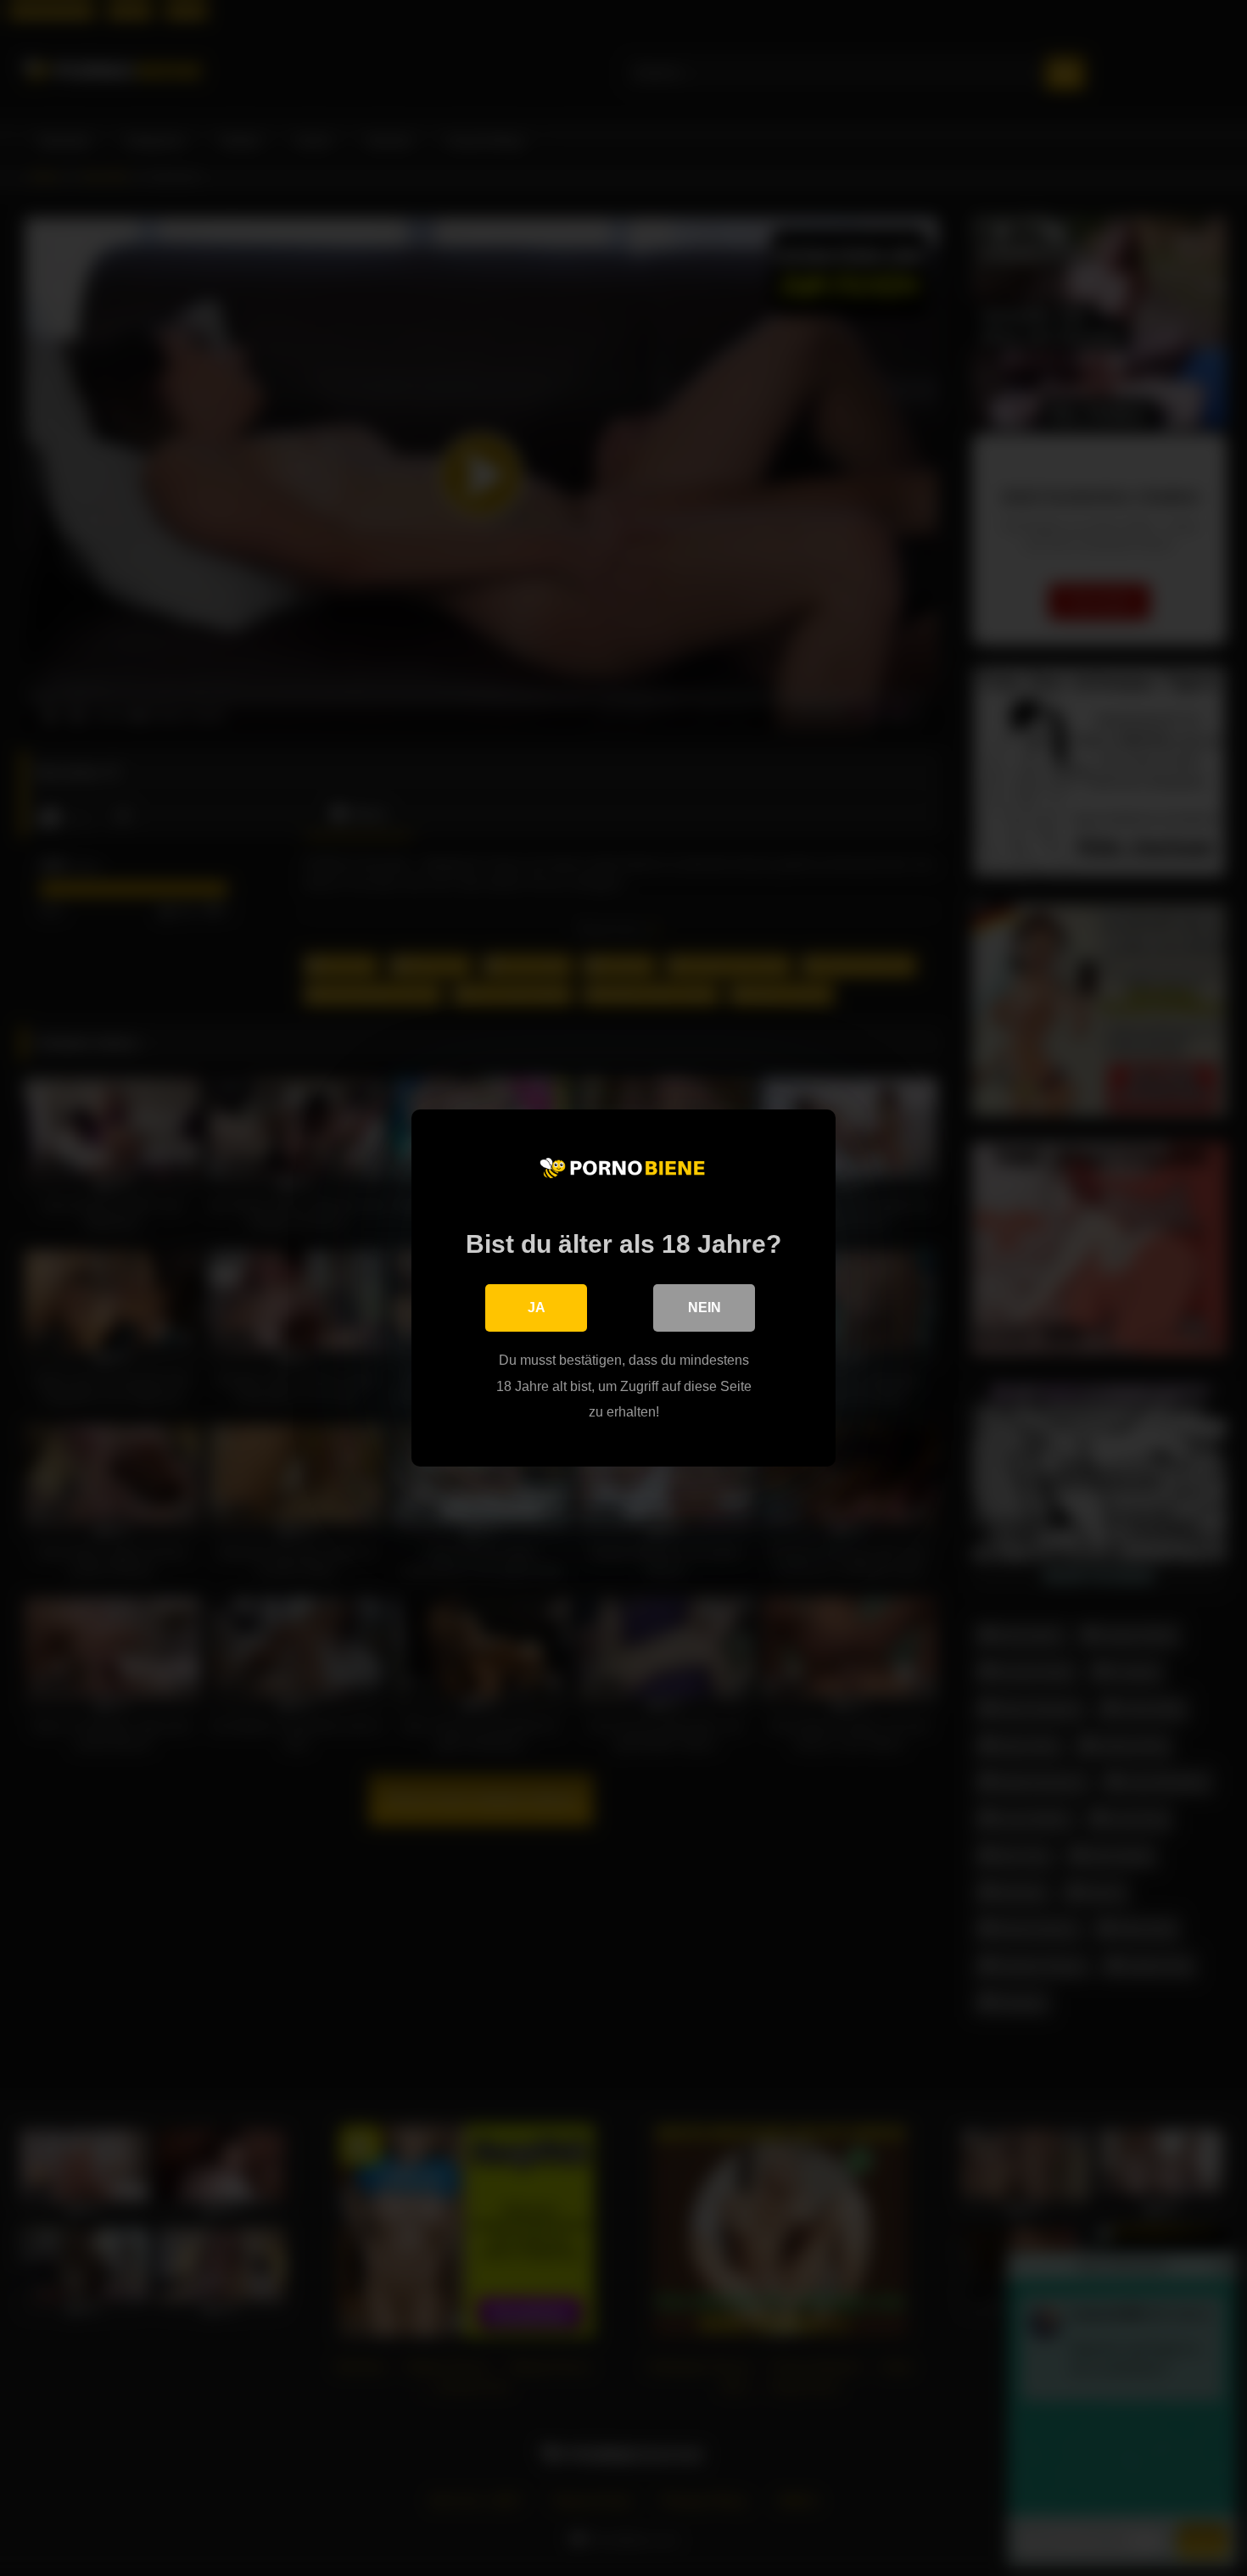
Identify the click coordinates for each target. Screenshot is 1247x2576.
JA (537, 1308)
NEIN (705, 1308)
